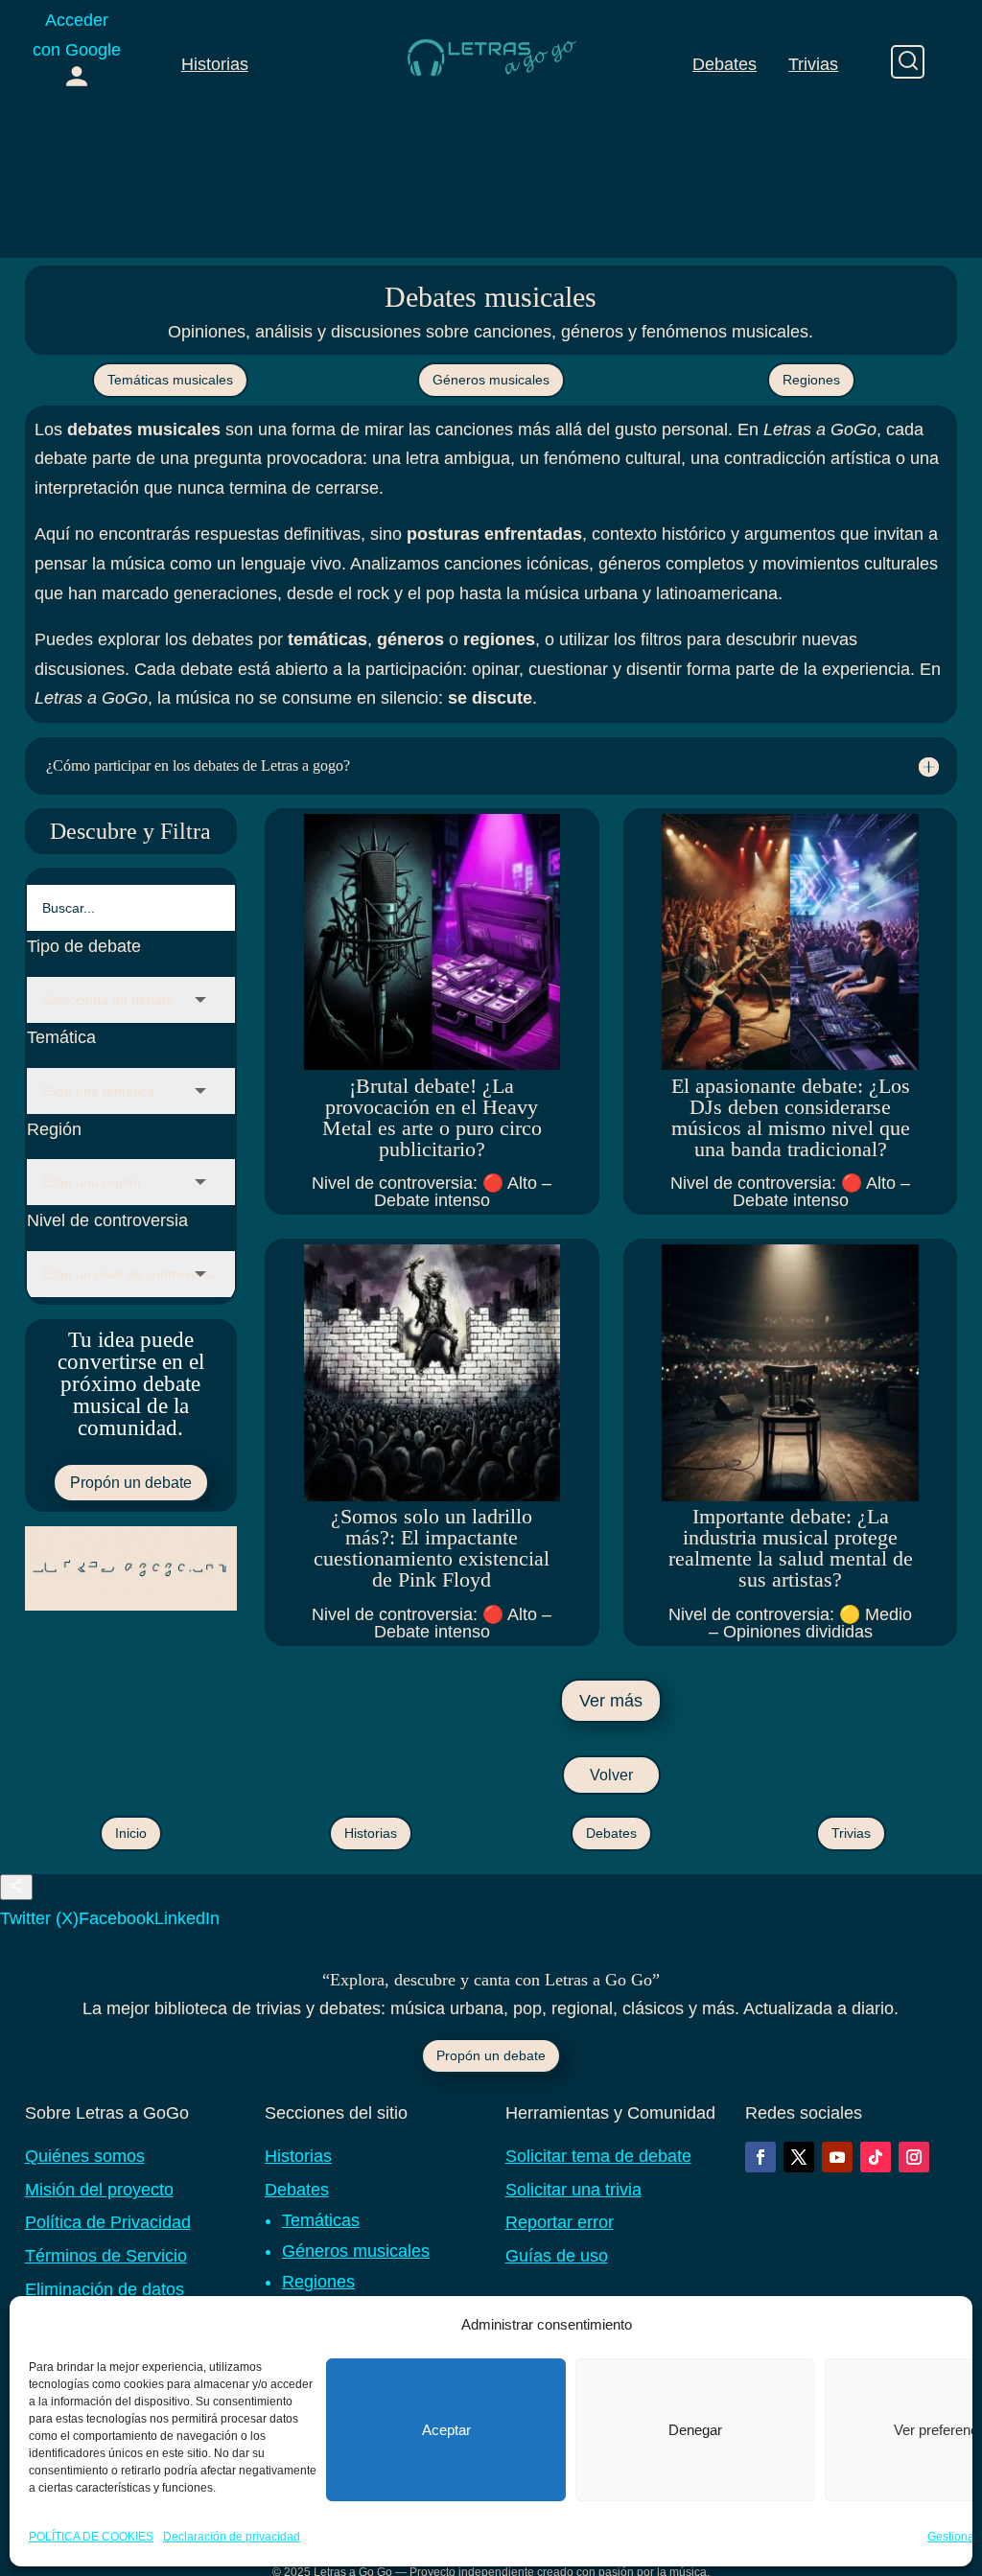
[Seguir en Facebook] (760, 2157)
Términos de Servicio (106, 2256)
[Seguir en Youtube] (837, 2157)
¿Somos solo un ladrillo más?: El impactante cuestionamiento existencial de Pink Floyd (432, 1548)
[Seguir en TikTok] (876, 2157)
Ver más (611, 1701)
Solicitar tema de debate (598, 2156)
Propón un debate (131, 1483)
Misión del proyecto (99, 2190)
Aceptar (446, 2430)
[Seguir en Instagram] (914, 2157)
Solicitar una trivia (573, 2190)
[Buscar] (908, 62)
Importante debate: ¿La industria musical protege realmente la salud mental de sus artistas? (791, 1548)
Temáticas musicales (170, 380)
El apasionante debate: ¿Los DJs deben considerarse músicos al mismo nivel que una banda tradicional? (791, 1117)
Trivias (813, 64)
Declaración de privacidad (232, 2537)
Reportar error (560, 2222)
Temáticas (321, 2220)
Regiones (811, 380)
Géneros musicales (491, 380)
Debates (725, 64)
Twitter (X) (39, 1918)
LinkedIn (187, 1918)
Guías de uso (557, 2256)
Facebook (117, 1918)
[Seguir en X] (799, 2157)
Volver (611, 1775)
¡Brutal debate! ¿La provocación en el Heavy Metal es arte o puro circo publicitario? (432, 1117)
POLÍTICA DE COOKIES (91, 2537)
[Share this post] (16, 1887)
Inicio (131, 1833)
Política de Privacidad (108, 2222)
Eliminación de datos (105, 2289)
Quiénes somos (85, 2156)
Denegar (695, 2430)
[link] (77, 52)
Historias (215, 64)
